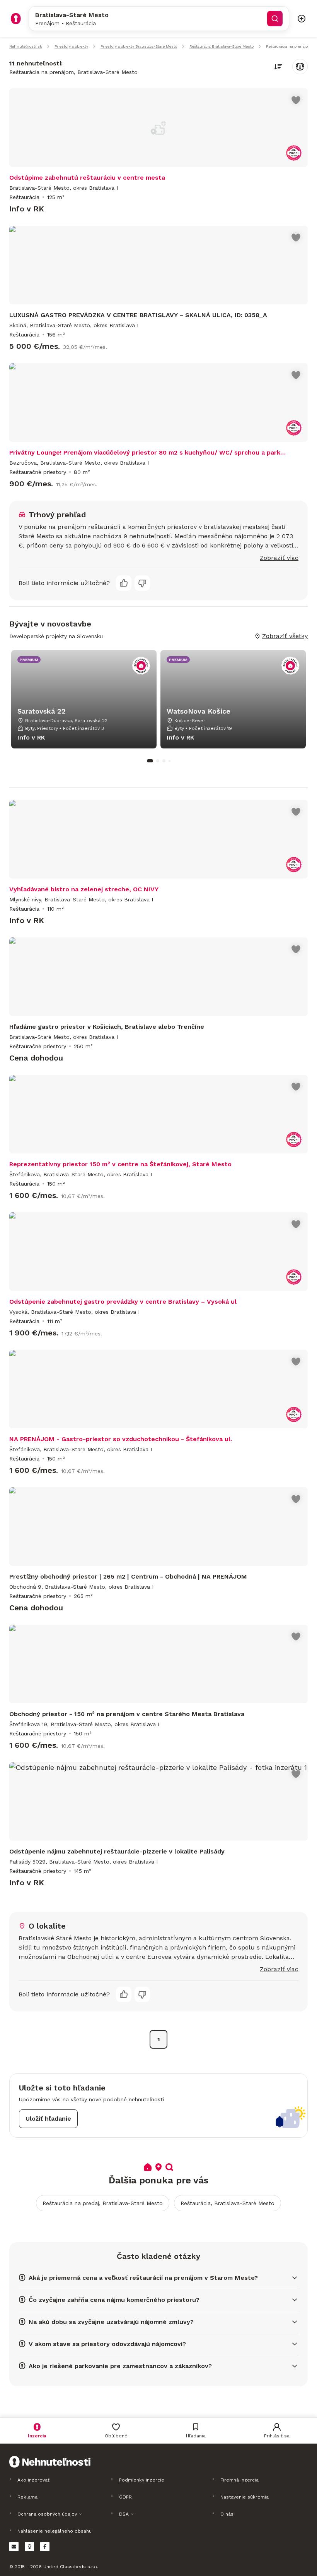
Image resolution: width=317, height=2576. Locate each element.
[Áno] (124, 583)
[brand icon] (16, 19)
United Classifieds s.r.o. (71, 2567)
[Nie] (142, 583)
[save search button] (300, 67)
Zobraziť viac (279, 558)
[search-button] (275, 19)
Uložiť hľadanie (48, 2119)
